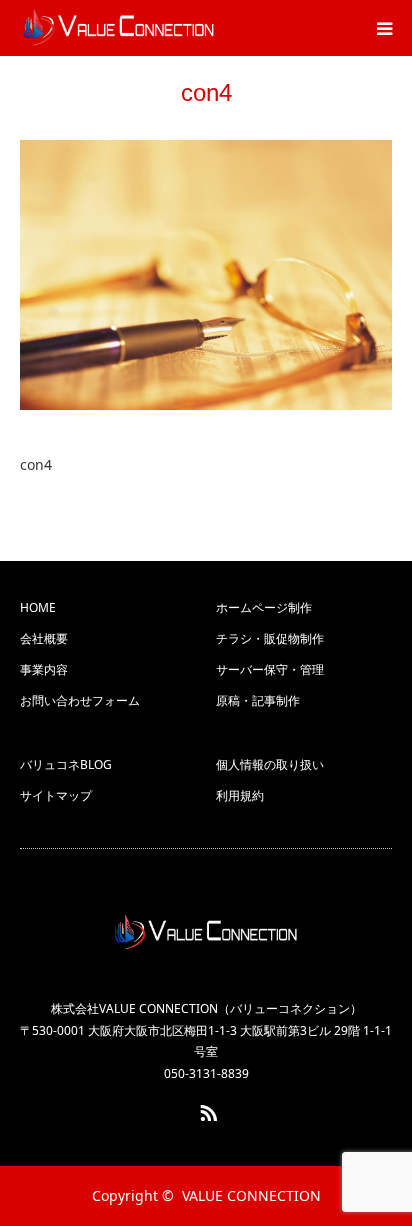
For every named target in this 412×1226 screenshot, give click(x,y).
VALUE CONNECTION (251, 1195)
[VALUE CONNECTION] (206, 932)
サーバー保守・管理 (270, 669)
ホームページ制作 (264, 607)
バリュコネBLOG (66, 764)
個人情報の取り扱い (270, 764)
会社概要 (44, 638)
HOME (38, 607)
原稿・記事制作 (258, 700)
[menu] (384, 28)
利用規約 (240, 795)
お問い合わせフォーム (80, 700)
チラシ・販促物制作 (270, 638)
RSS (206, 1109)
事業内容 (44, 669)
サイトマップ (56, 795)
